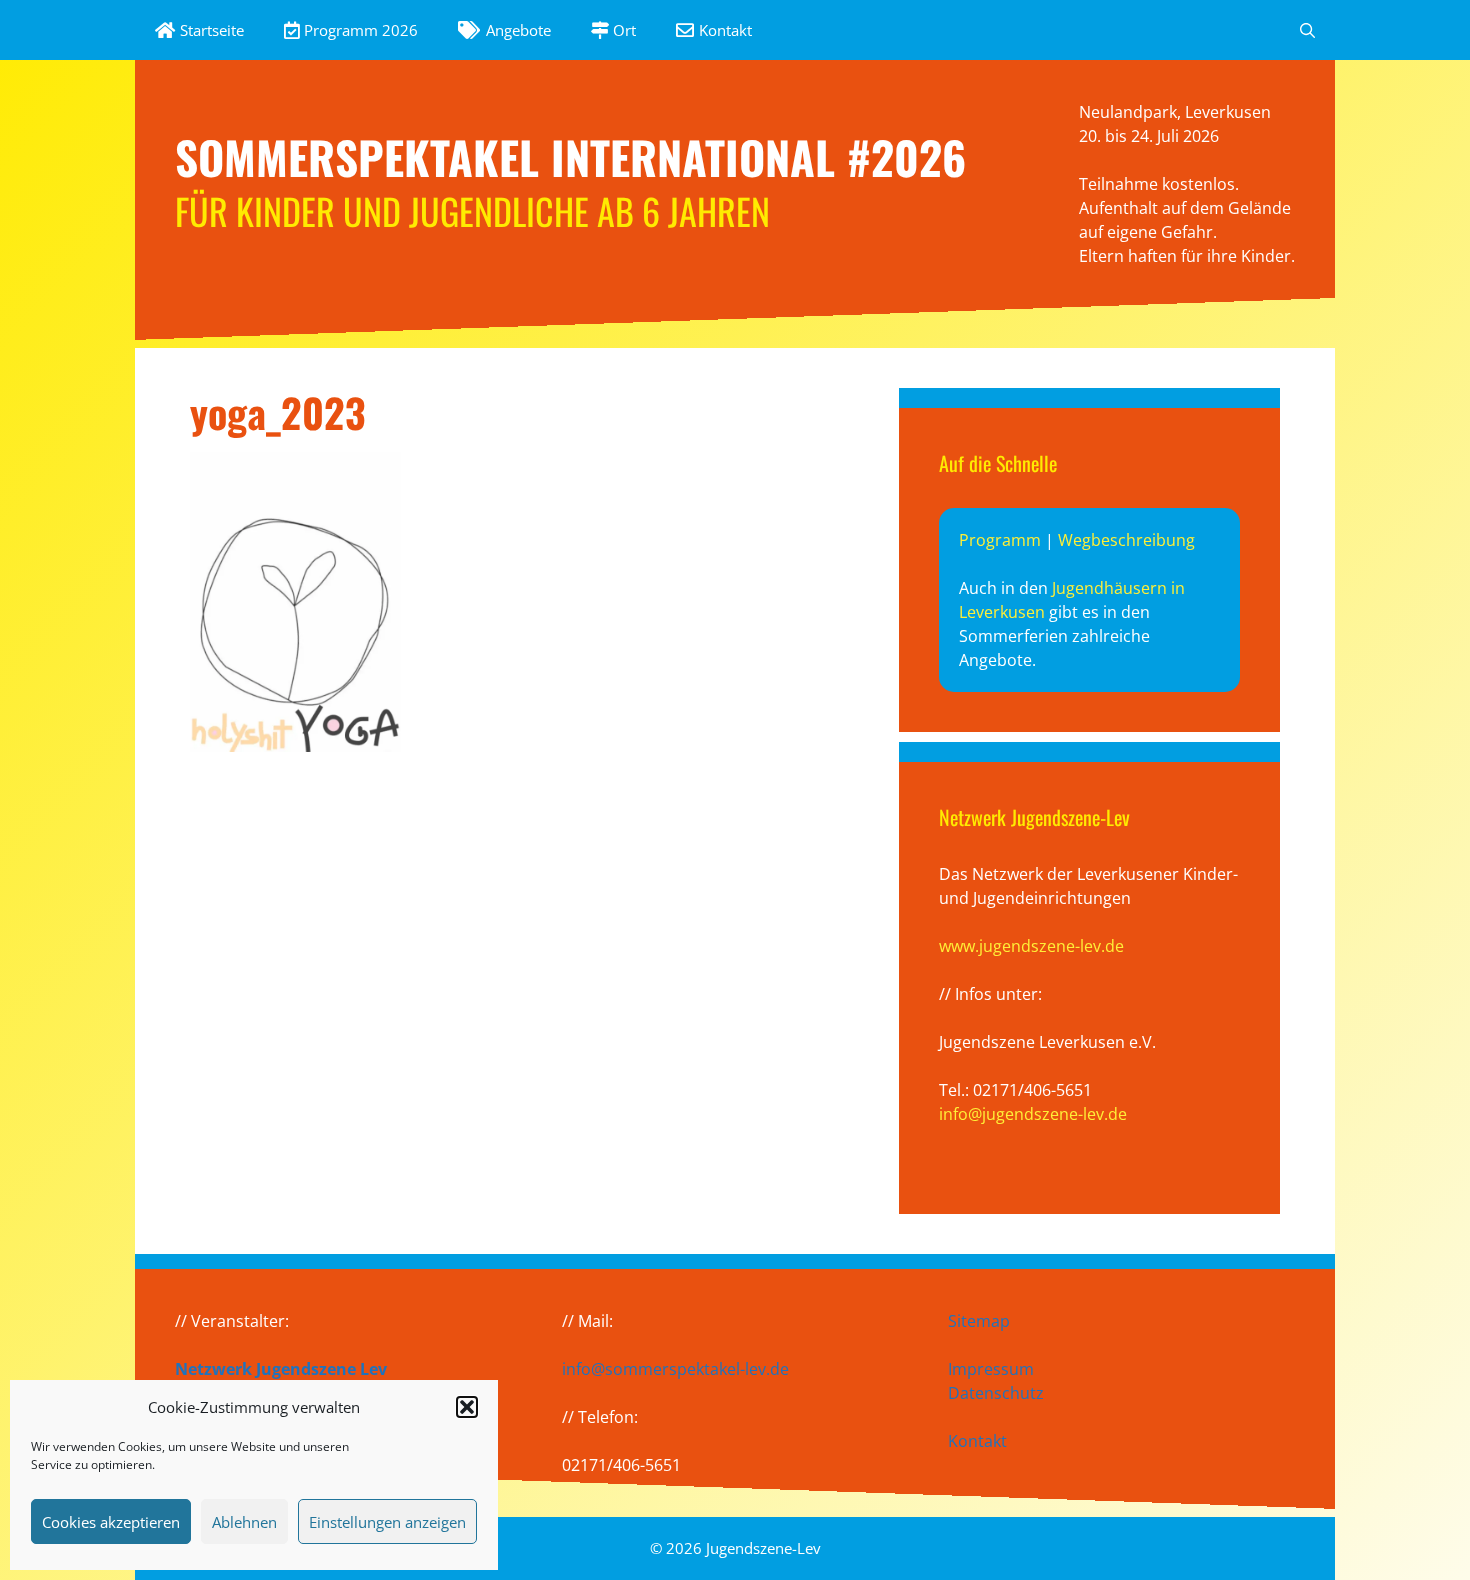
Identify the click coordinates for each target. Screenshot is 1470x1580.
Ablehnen (244, 1522)
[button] (467, 1407)
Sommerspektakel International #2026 (570, 156)
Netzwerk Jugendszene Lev (281, 1369)
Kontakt (977, 1441)
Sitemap (979, 1321)
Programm (1000, 540)
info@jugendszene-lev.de (1033, 1114)
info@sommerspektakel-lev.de (675, 1369)
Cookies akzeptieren (111, 1522)
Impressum (991, 1369)
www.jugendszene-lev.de (1031, 946)
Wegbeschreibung (1126, 540)
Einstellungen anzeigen (387, 1522)
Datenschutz (996, 1393)
